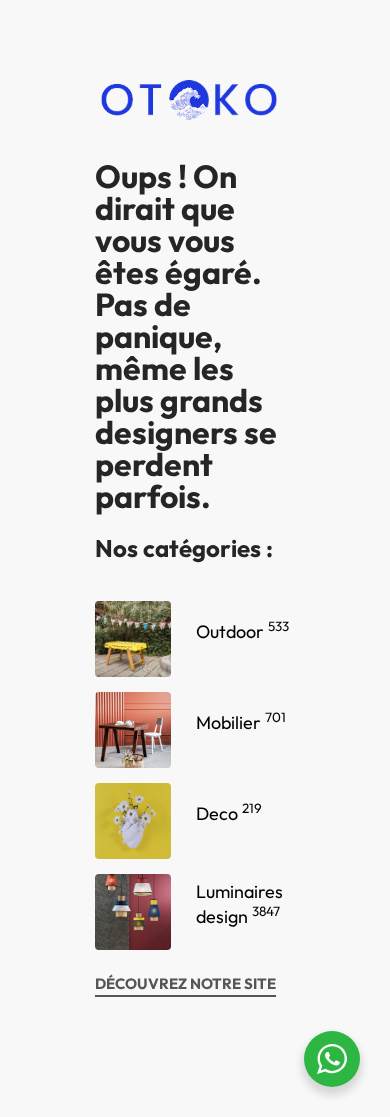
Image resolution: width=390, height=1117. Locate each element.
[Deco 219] (133, 821)
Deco (229, 813)
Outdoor (242, 631)
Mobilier (241, 722)
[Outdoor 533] (133, 639)
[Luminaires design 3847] (133, 912)
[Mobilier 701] (133, 730)
